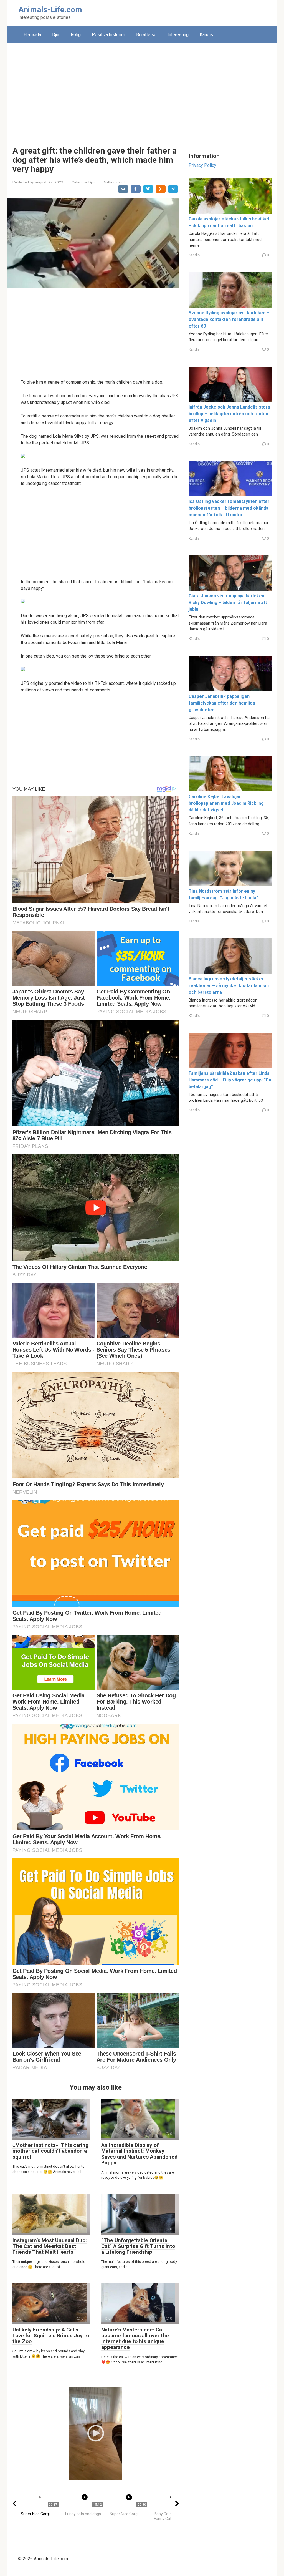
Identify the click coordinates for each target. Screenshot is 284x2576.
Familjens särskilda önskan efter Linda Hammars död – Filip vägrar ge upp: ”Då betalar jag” (230, 1080)
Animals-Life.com (50, 10)
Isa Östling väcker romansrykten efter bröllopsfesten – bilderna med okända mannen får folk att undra (229, 508)
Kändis (206, 35)
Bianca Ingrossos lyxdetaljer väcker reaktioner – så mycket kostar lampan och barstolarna (229, 986)
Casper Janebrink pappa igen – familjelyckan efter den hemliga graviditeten (222, 703)
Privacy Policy (202, 165)
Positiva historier (108, 35)
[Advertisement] (142, 90)
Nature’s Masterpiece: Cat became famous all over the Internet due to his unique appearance (135, 2338)
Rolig (76, 35)
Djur (56, 35)
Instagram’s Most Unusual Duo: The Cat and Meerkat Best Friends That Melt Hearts (50, 2246)
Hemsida (32, 35)
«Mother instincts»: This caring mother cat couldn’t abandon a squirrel (50, 2151)
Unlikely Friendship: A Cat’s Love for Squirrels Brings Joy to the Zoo (51, 2335)
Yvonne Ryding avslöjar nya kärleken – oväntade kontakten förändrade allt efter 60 (229, 319)
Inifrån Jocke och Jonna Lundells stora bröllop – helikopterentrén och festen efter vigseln (229, 414)
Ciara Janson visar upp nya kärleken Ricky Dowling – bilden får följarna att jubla (228, 603)
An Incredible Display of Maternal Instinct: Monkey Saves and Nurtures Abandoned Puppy (139, 2154)
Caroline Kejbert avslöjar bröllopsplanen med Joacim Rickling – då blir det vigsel (228, 803)
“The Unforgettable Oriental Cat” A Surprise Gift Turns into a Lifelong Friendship (138, 2246)
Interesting (178, 35)
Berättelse (146, 35)
